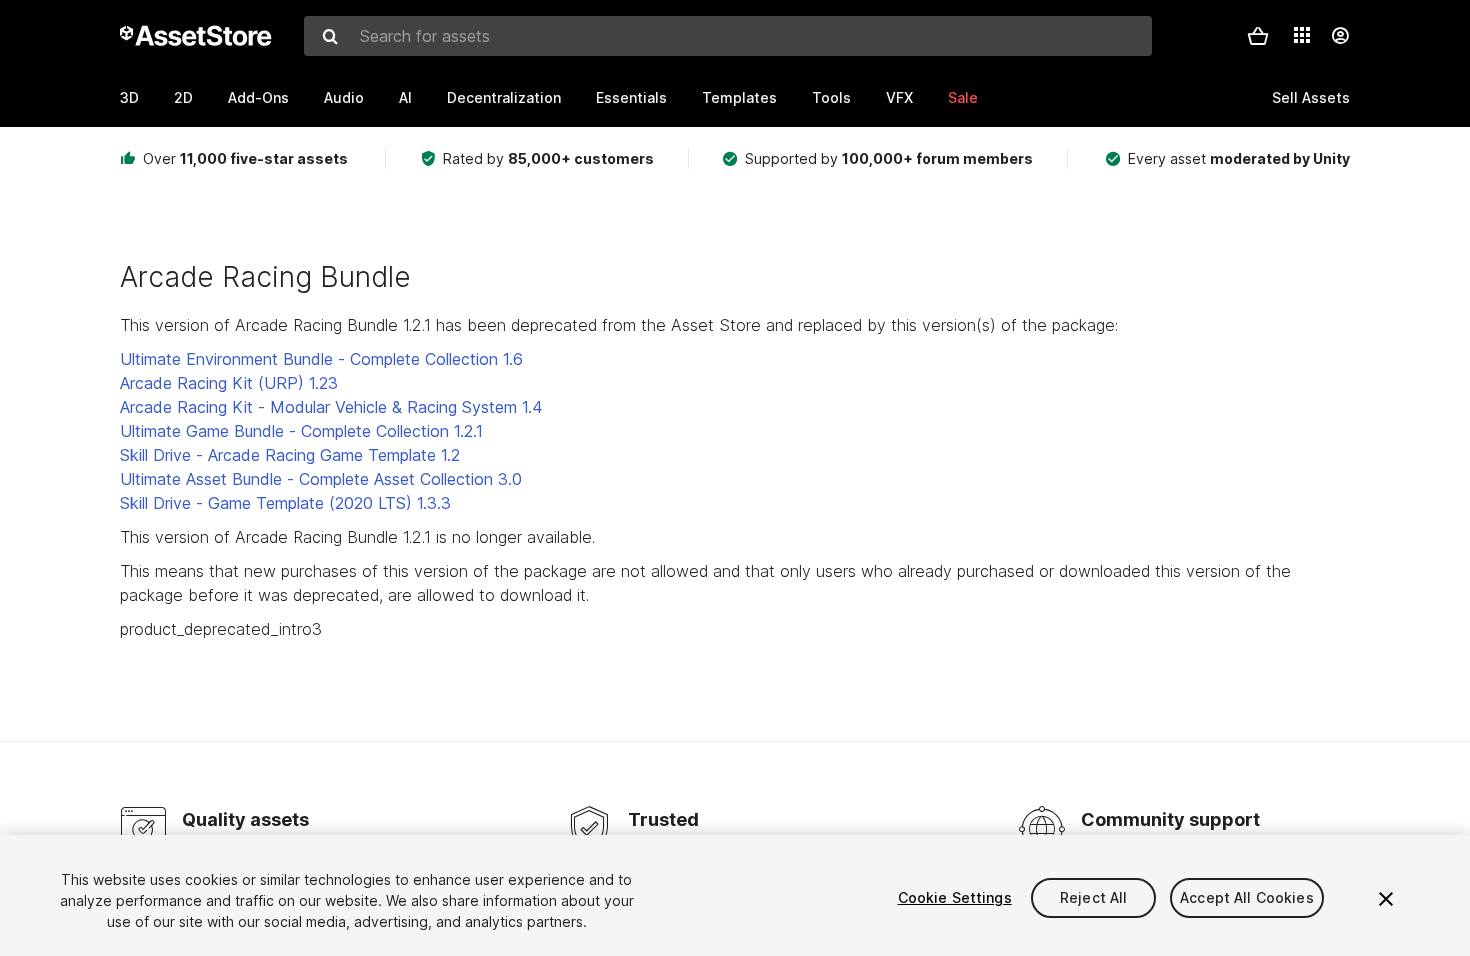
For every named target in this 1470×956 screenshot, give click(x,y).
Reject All (1093, 897)
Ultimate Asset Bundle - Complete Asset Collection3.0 (321, 479)
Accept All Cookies (1247, 897)
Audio (344, 97)
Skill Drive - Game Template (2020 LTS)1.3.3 (285, 503)
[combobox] (728, 36)
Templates (739, 97)
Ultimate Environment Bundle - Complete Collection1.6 (321, 359)
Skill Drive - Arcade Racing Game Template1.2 (290, 455)
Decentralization (504, 97)
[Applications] (1302, 35)
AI (405, 97)
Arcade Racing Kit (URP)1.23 (229, 383)
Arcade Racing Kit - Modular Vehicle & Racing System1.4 (331, 407)
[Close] (1386, 899)
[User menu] (1340, 36)
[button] (1258, 36)
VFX (899, 97)
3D (129, 97)
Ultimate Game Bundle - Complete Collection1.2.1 (301, 431)
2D (183, 97)
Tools (831, 97)
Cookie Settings (955, 897)
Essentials (631, 97)
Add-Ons (258, 97)
